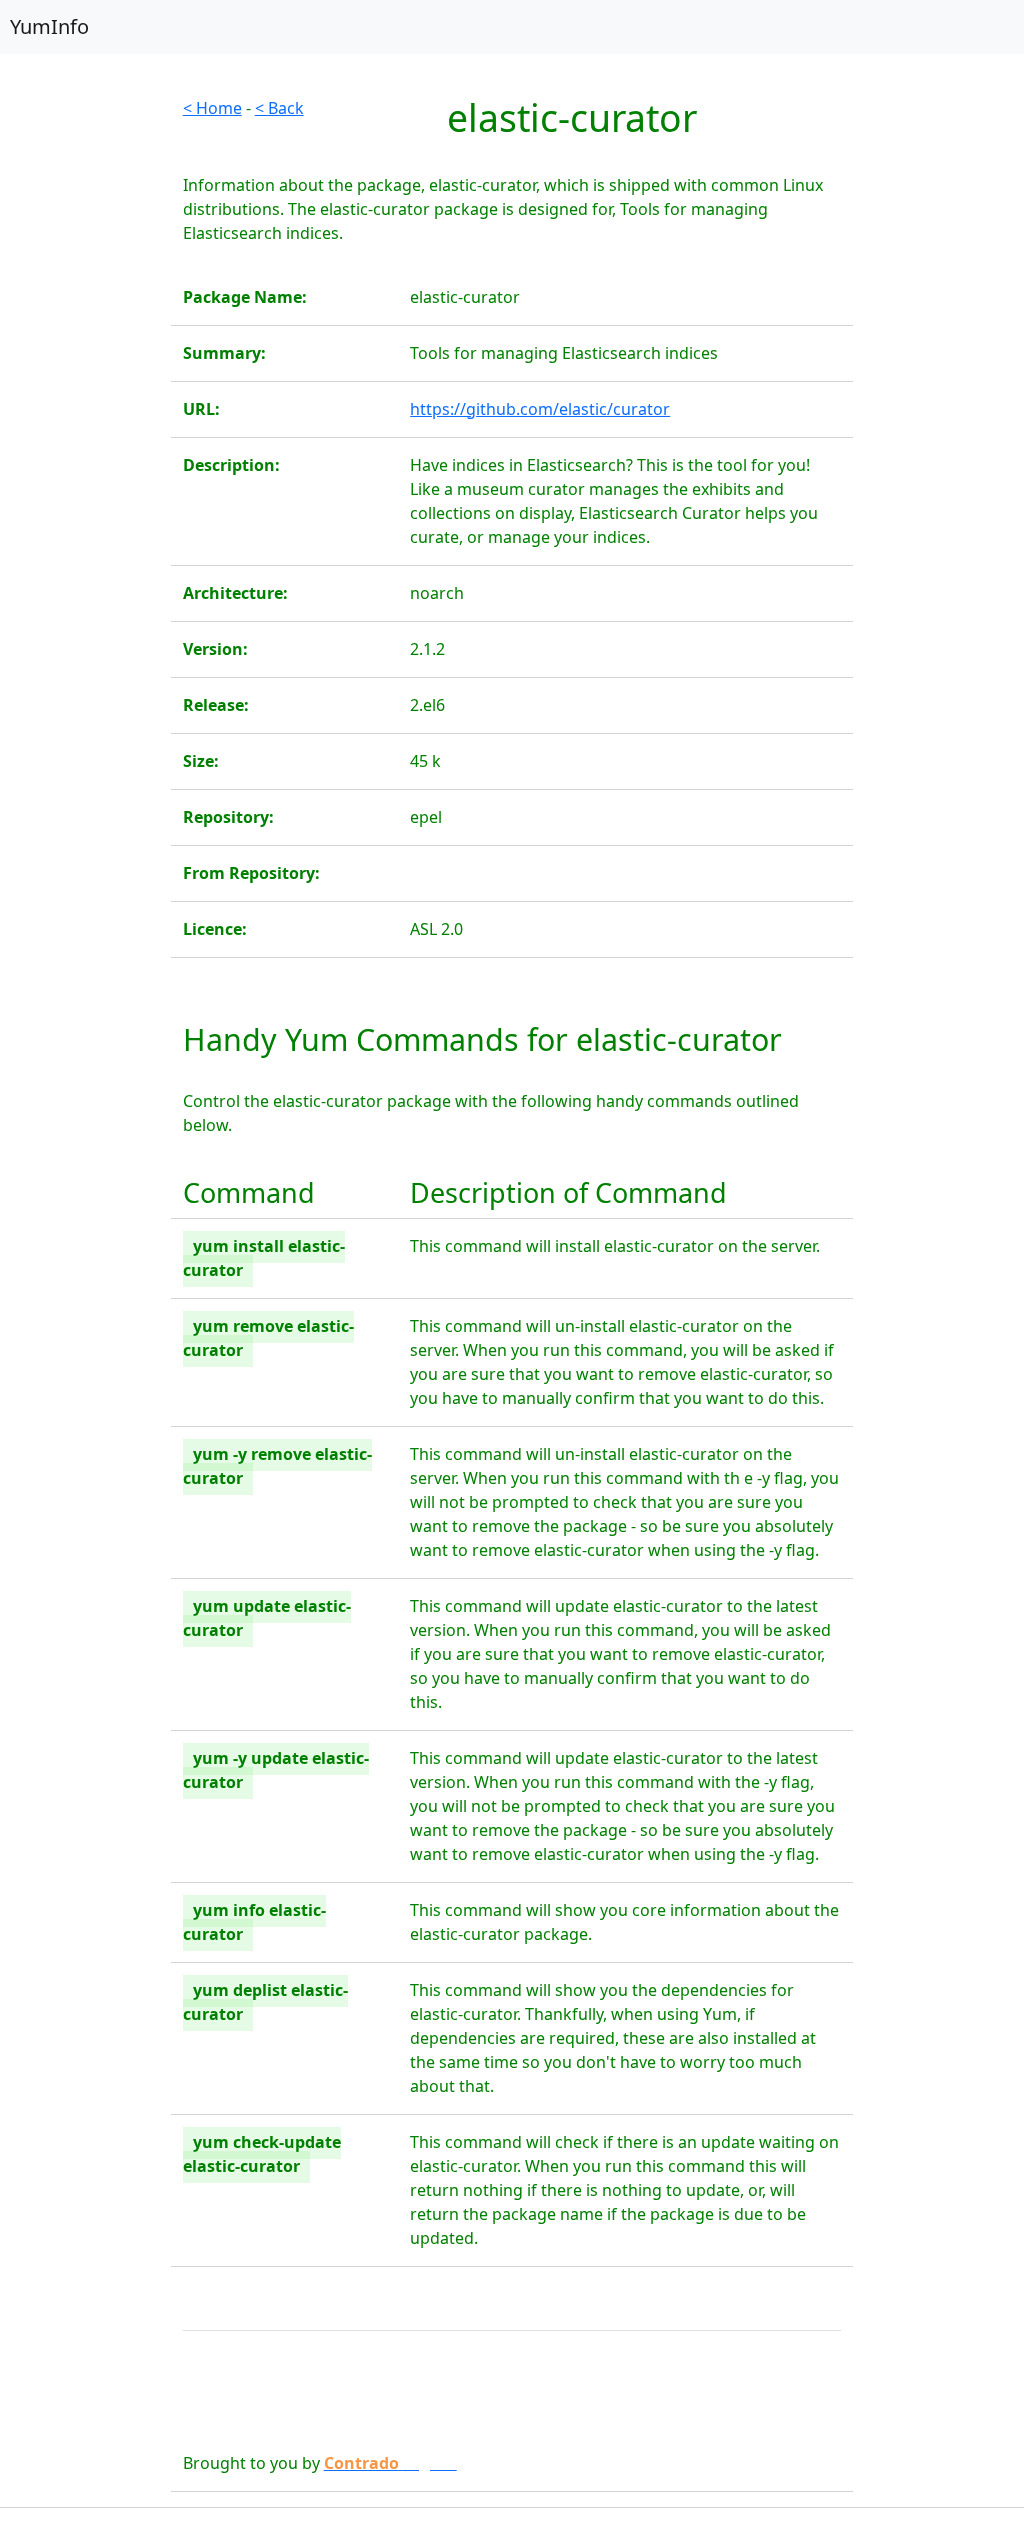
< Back (279, 108)
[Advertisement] (85, 396)
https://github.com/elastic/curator (540, 409)
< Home (212, 108)
